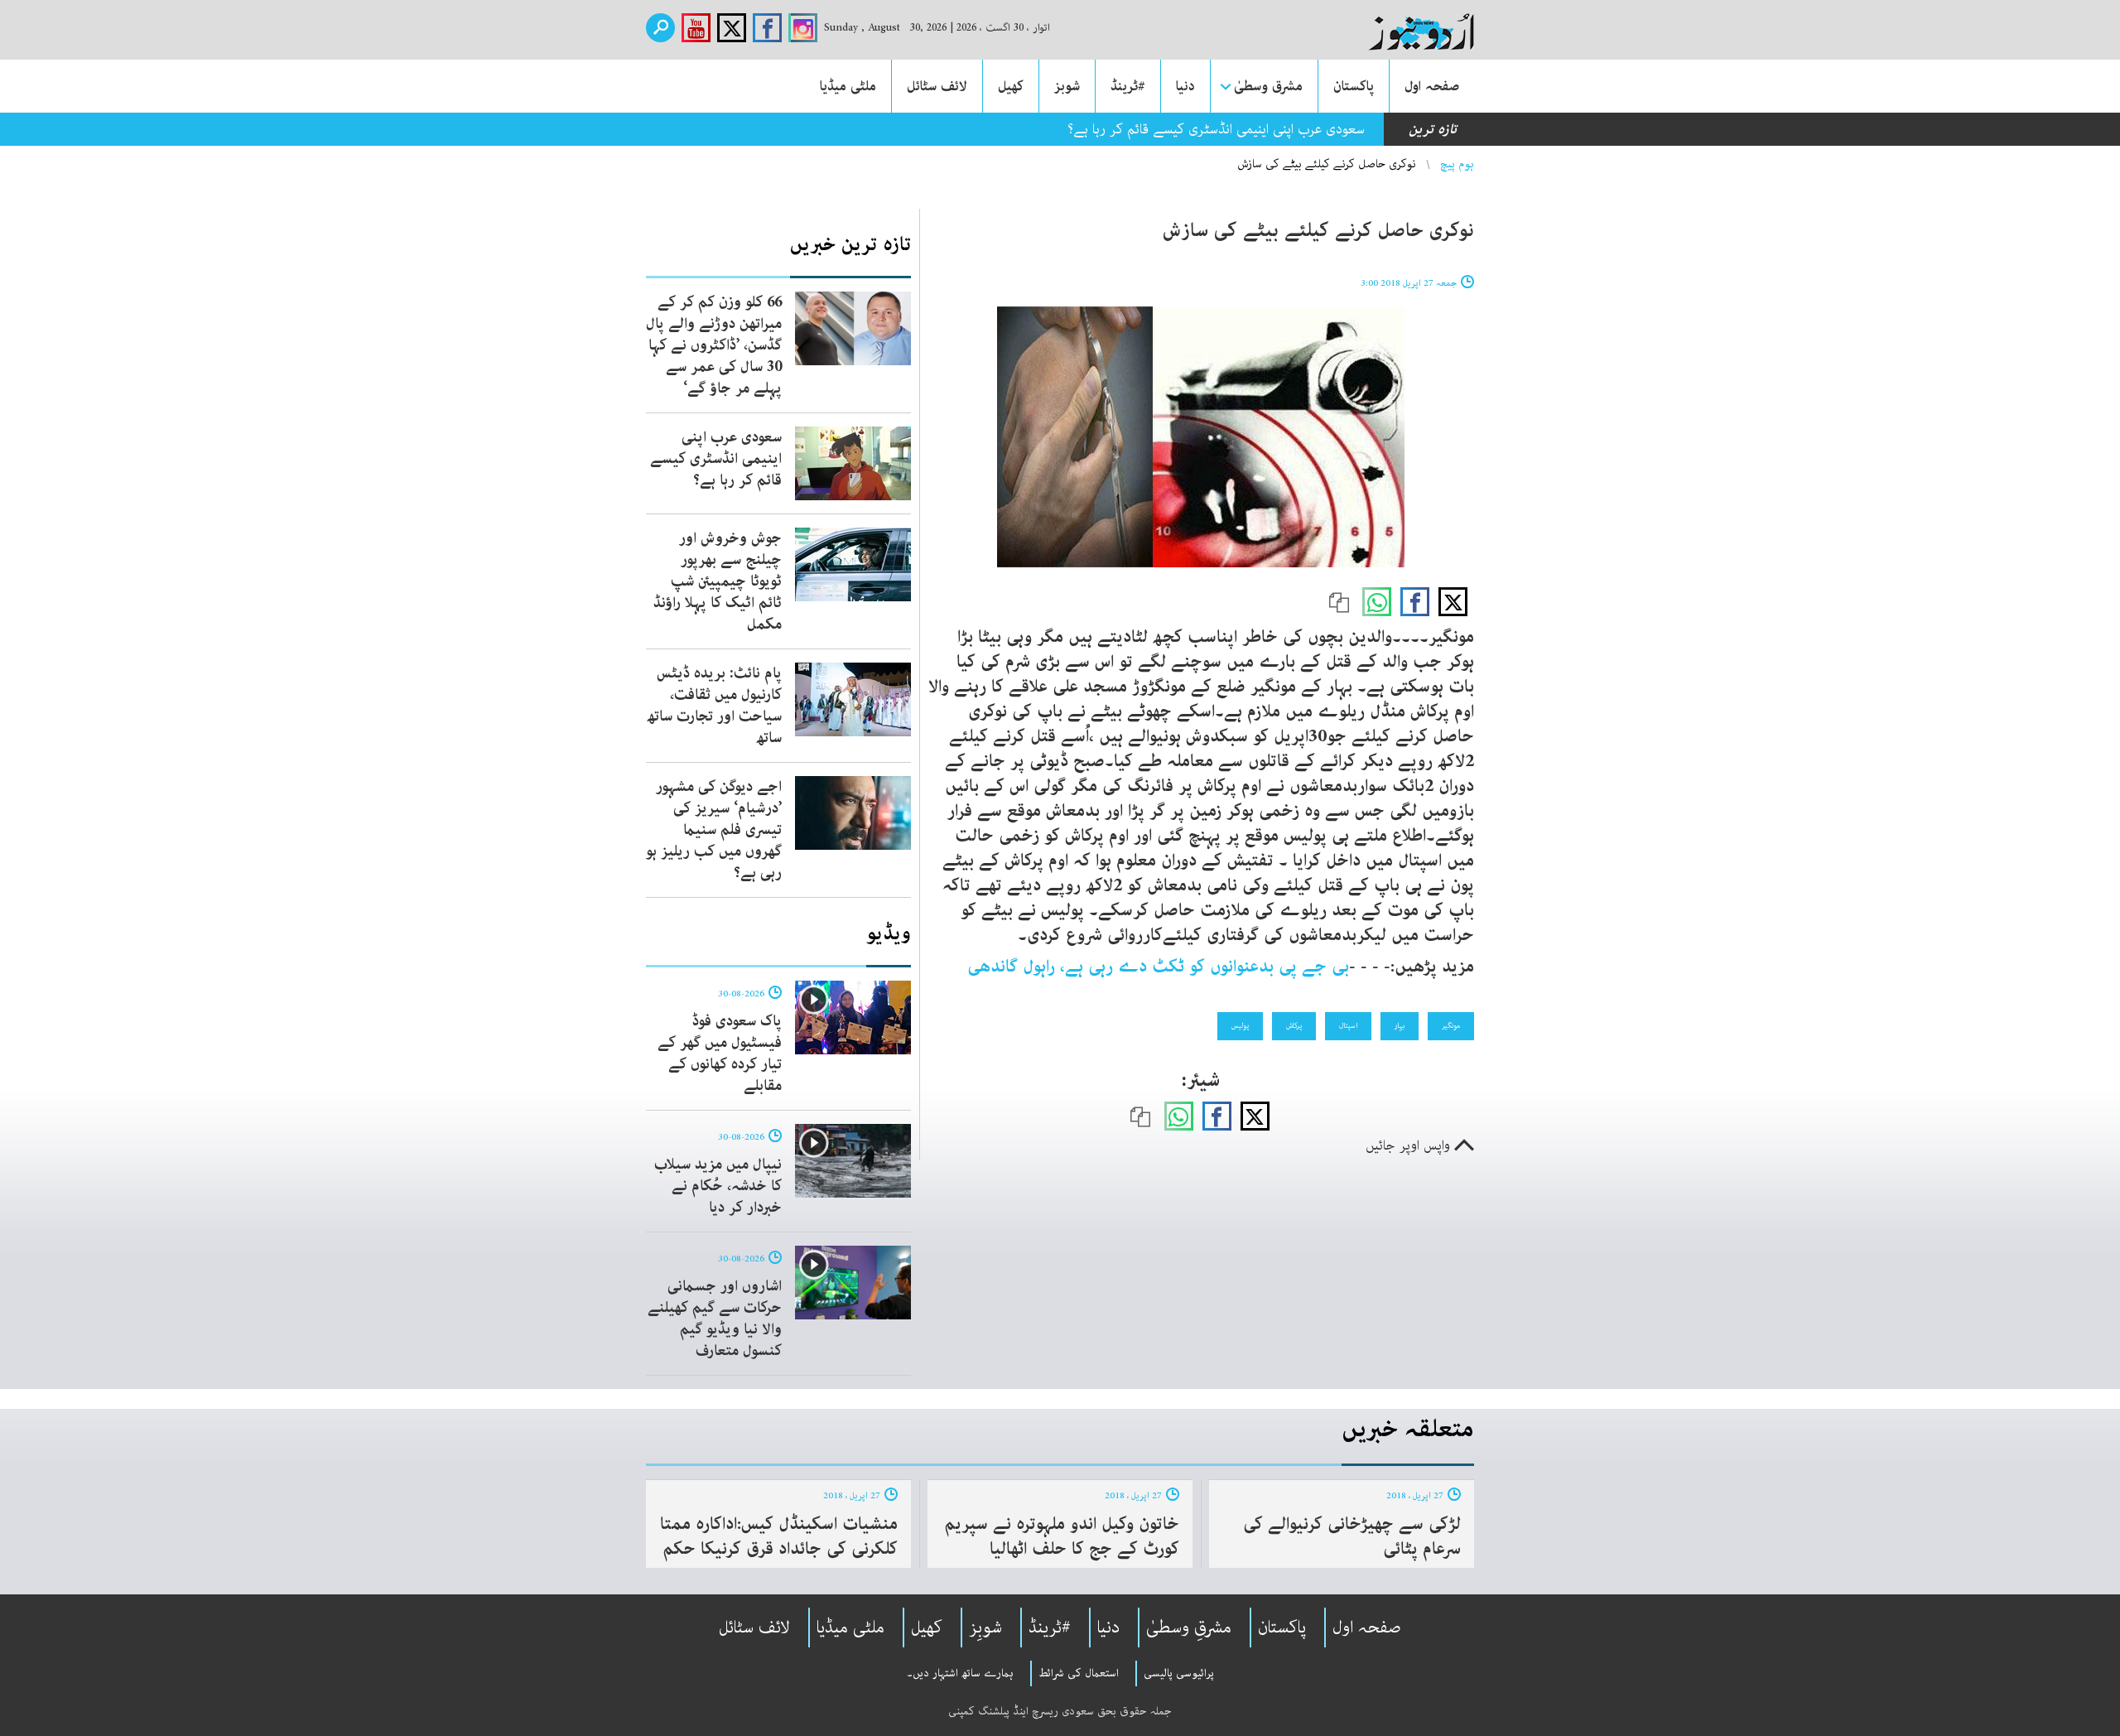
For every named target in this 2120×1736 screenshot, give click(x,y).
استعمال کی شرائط (1079, 1673)
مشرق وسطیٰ (1268, 86)
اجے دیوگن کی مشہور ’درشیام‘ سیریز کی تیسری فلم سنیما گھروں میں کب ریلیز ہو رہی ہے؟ (714, 830)
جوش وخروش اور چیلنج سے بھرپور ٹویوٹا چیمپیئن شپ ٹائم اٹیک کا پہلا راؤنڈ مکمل (718, 581)
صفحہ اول (1432, 86)
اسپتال (1348, 1025)
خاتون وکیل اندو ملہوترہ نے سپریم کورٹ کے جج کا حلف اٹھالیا (1062, 1536)
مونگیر (1451, 1025)
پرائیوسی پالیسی (1179, 1673)
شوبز (1067, 86)
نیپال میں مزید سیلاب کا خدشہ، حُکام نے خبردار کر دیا (718, 1186)
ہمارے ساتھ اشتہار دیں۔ (960, 1673)
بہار (1400, 1025)
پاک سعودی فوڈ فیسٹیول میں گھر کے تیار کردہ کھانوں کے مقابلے (720, 1054)
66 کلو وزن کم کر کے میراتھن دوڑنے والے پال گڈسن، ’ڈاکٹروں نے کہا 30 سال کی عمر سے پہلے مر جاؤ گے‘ (714, 345)
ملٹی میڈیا (848, 86)
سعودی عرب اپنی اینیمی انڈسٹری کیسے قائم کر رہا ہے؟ (1216, 129)
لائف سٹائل (937, 86)
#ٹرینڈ (1128, 86)
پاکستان (1354, 86)
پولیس (1240, 1025)
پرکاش (1294, 1025)
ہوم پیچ (1457, 164)
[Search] (660, 28)
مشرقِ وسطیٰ (1189, 1627)
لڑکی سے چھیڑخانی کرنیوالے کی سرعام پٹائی (1352, 1536)
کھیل (1011, 86)
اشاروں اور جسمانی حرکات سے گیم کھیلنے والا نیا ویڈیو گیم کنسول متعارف (715, 1319)
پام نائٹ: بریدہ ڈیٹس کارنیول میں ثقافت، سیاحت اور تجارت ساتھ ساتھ (714, 706)
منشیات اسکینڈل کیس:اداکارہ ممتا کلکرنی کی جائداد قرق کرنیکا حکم (779, 1536)
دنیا (1185, 86)
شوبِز (985, 1627)
